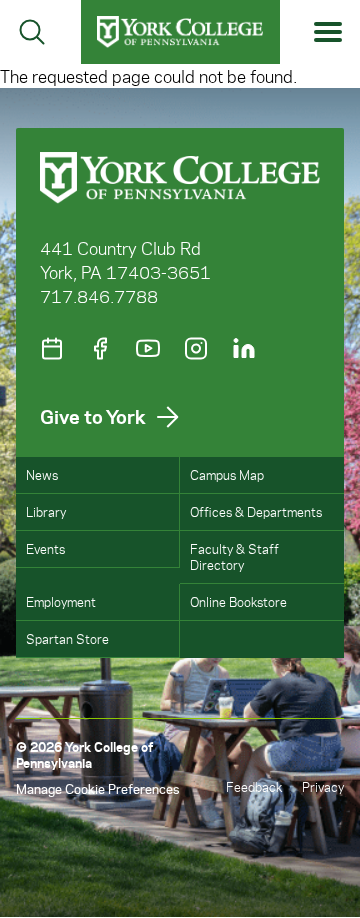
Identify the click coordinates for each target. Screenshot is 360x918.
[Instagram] (196, 348)
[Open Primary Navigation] (328, 32)
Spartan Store (67, 638)
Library (46, 511)
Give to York (93, 416)
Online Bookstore (238, 601)
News (42, 474)
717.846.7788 (99, 296)
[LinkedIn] (244, 348)
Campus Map (227, 474)
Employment (61, 601)
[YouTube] (148, 348)
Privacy (323, 786)
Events (45, 548)
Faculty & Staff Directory (234, 556)
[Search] (32, 32)
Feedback (254, 786)
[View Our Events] (52, 348)
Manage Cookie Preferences (97, 788)
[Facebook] (100, 348)
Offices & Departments (256, 511)
